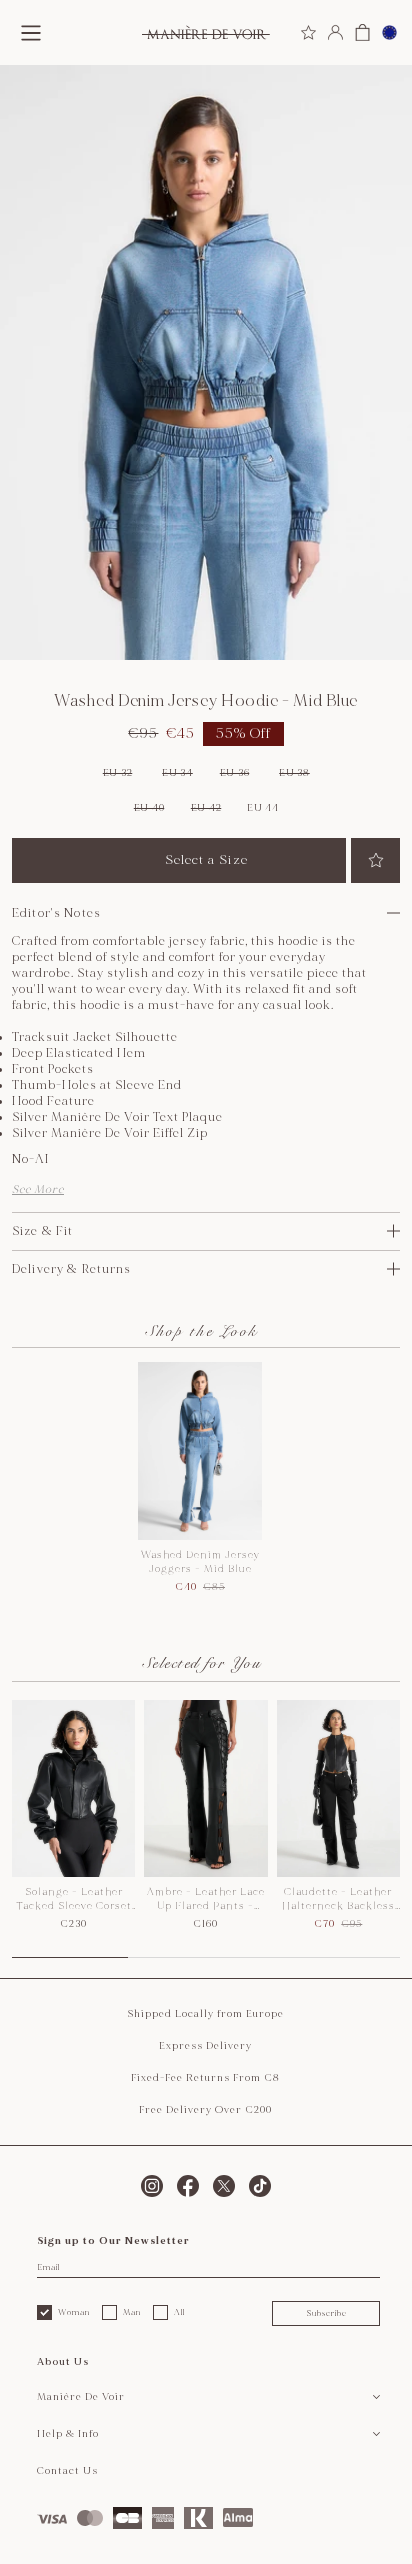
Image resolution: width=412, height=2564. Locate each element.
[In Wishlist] (375, 860)
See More (38, 1189)
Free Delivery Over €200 (205, 2110)
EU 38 (294, 773)
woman (74, 2312)
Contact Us (67, 2471)
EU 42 (206, 808)
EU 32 (118, 773)
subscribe (326, 2313)
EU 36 (235, 773)
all (179, 2312)
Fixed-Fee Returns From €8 (205, 2078)
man (132, 2312)
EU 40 (149, 808)
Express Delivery (205, 2046)
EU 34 (177, 773)
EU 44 (263, 808)
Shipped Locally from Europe (205, 2014)
